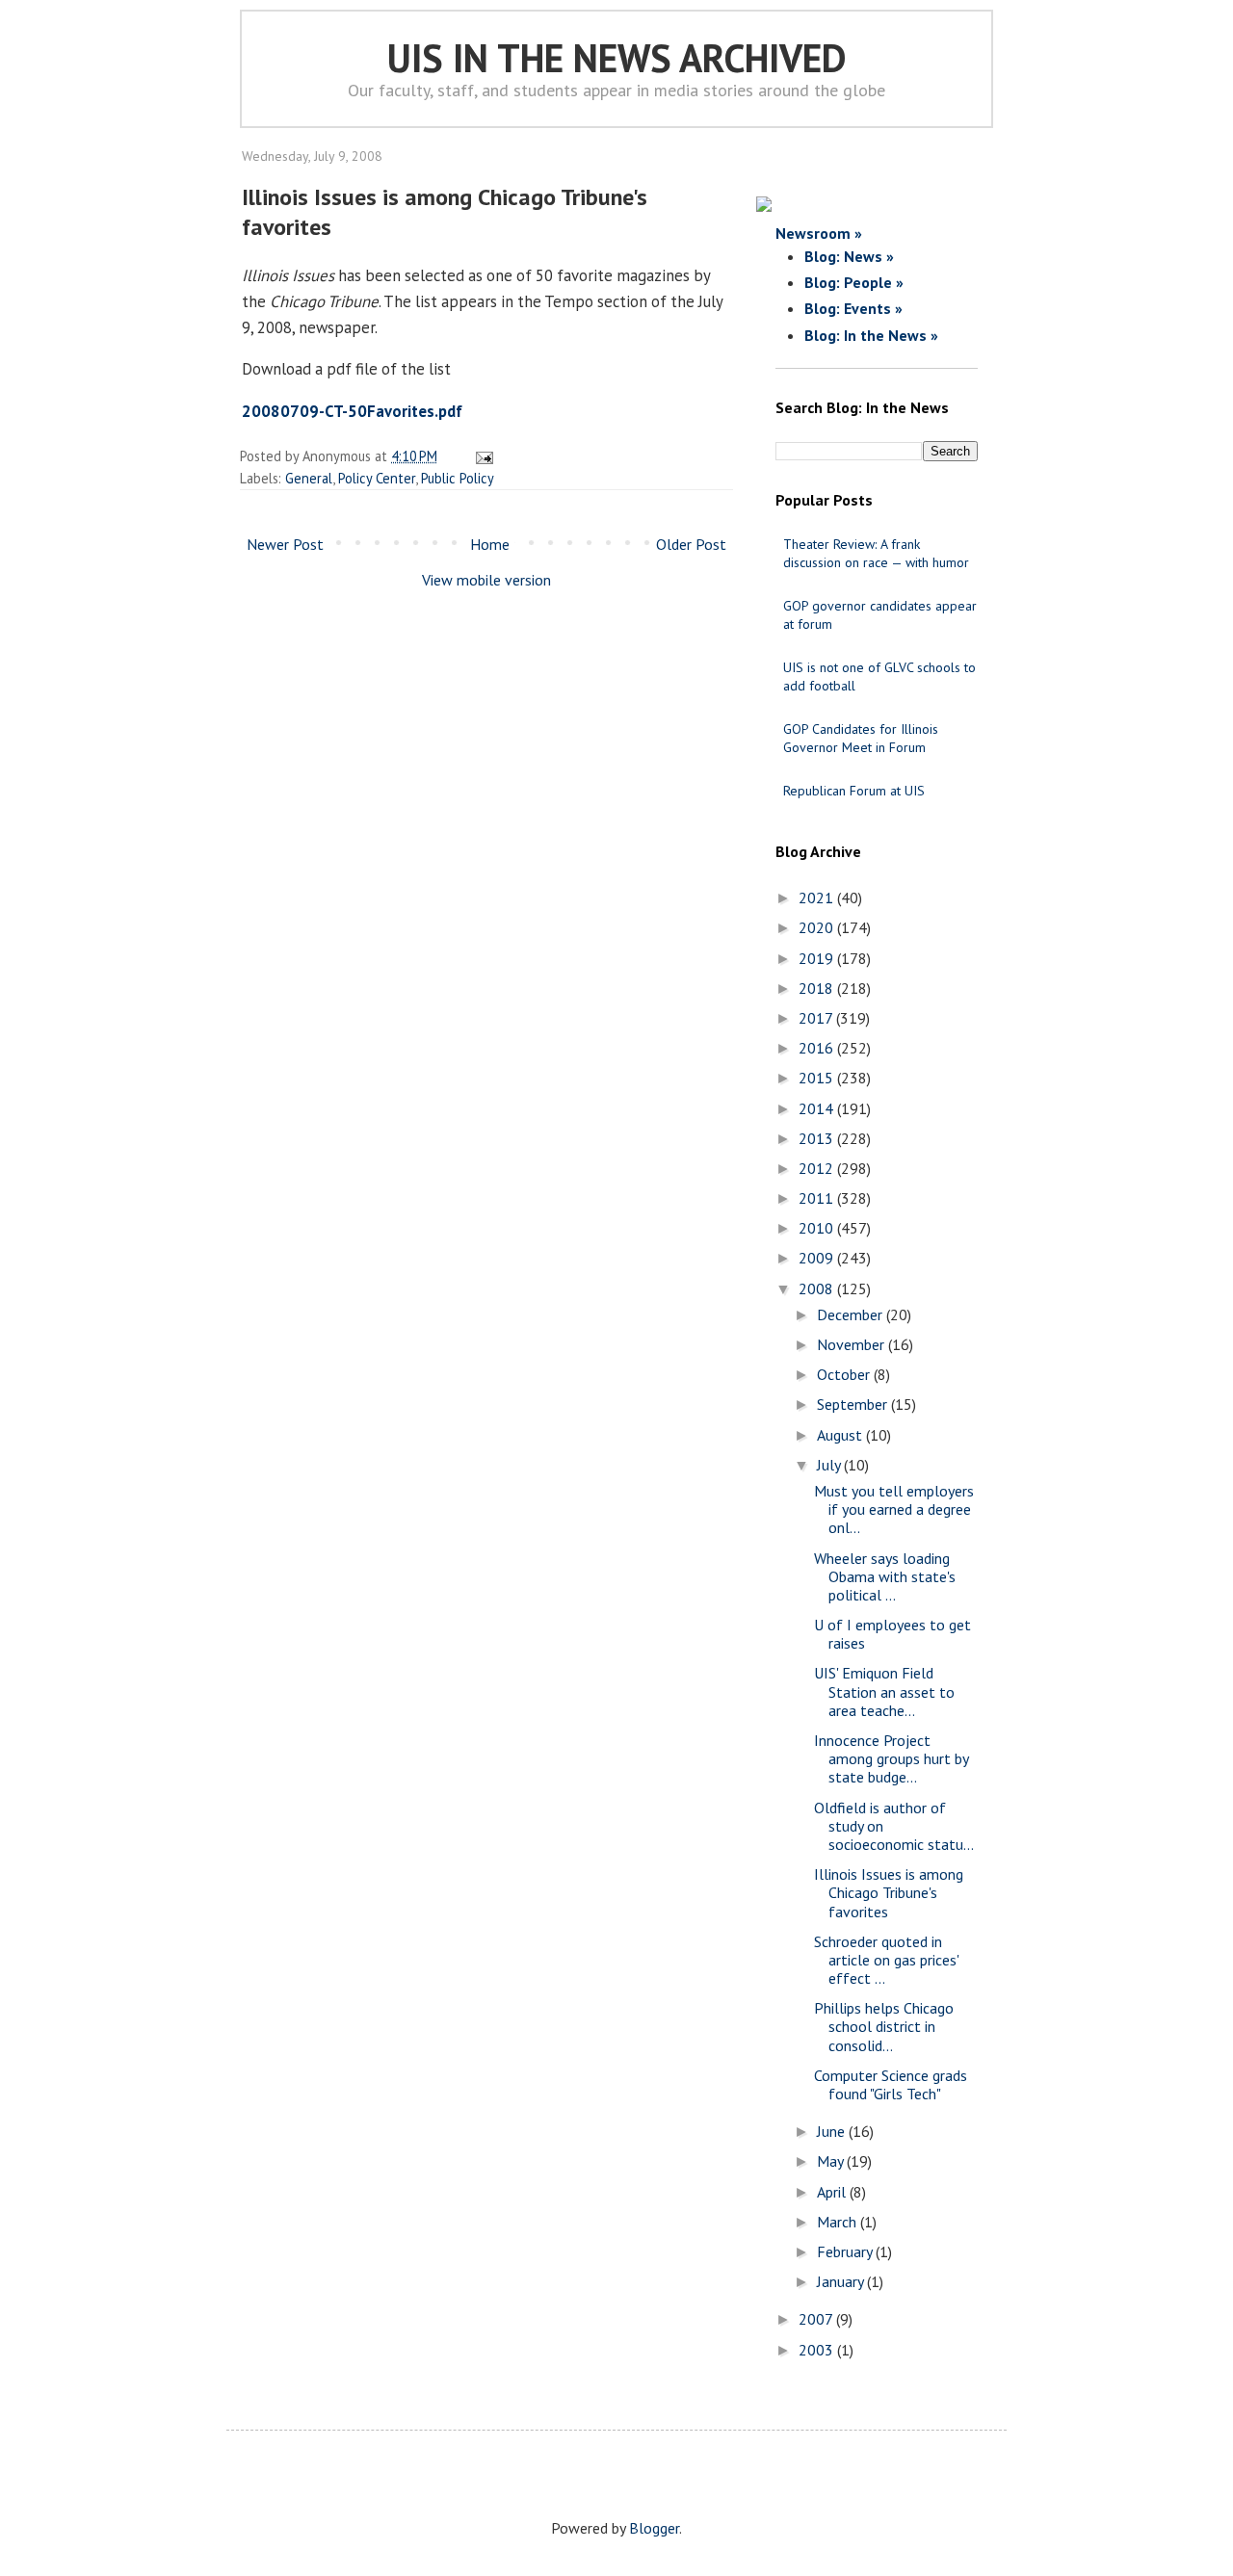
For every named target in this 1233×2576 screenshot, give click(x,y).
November (853, 1344)
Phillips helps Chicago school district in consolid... (884, 2026)
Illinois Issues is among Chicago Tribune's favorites (889, 1892)
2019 (818, 958)
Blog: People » (854, 282)
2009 (818, 1258)
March (839, 2222)
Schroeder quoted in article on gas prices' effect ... (886, 1960)
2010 (818, 1228)
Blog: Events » (853, 308)
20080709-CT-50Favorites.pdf (352, 411)
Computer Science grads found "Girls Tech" (891, 2084)
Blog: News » (849, 256)
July (830, 1465)
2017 (817, 1018)
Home (490, 544)
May (832, 2161)
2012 (818, 1168)
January (842, 2281)
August (841, 1435)
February (846, 2251)
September (854, 1404)
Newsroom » (819, 233)
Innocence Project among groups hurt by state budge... (891, 1758)
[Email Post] (481, 456)
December (852, 1314)
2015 (818, 1078)
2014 (818, 1108)
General (309, 478)
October (845, 1374)
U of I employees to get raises (892, 1634)
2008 (818, 1288)
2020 (818, 927)
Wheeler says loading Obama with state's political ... (885, 1576)
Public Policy (458, 478)
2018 (818, 988)
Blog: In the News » (871, 335)
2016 (818, 1048)
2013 (818, 1138)
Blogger (654, 2528)
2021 (818, 898)
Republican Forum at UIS (854, 791)
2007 (817, 2319)
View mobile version (486, 580)
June (833, 2131)
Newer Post (285, 544)
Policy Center (377, 478)
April (833, 2192)
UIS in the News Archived (617, 58)
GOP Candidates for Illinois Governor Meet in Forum (861, 738)
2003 (818, 2350)
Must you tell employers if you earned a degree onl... (894, 1509)
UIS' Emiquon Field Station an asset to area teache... (884, 1691)
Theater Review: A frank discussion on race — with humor (876, 553)
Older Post (691, 544)
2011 (818, 1198)
